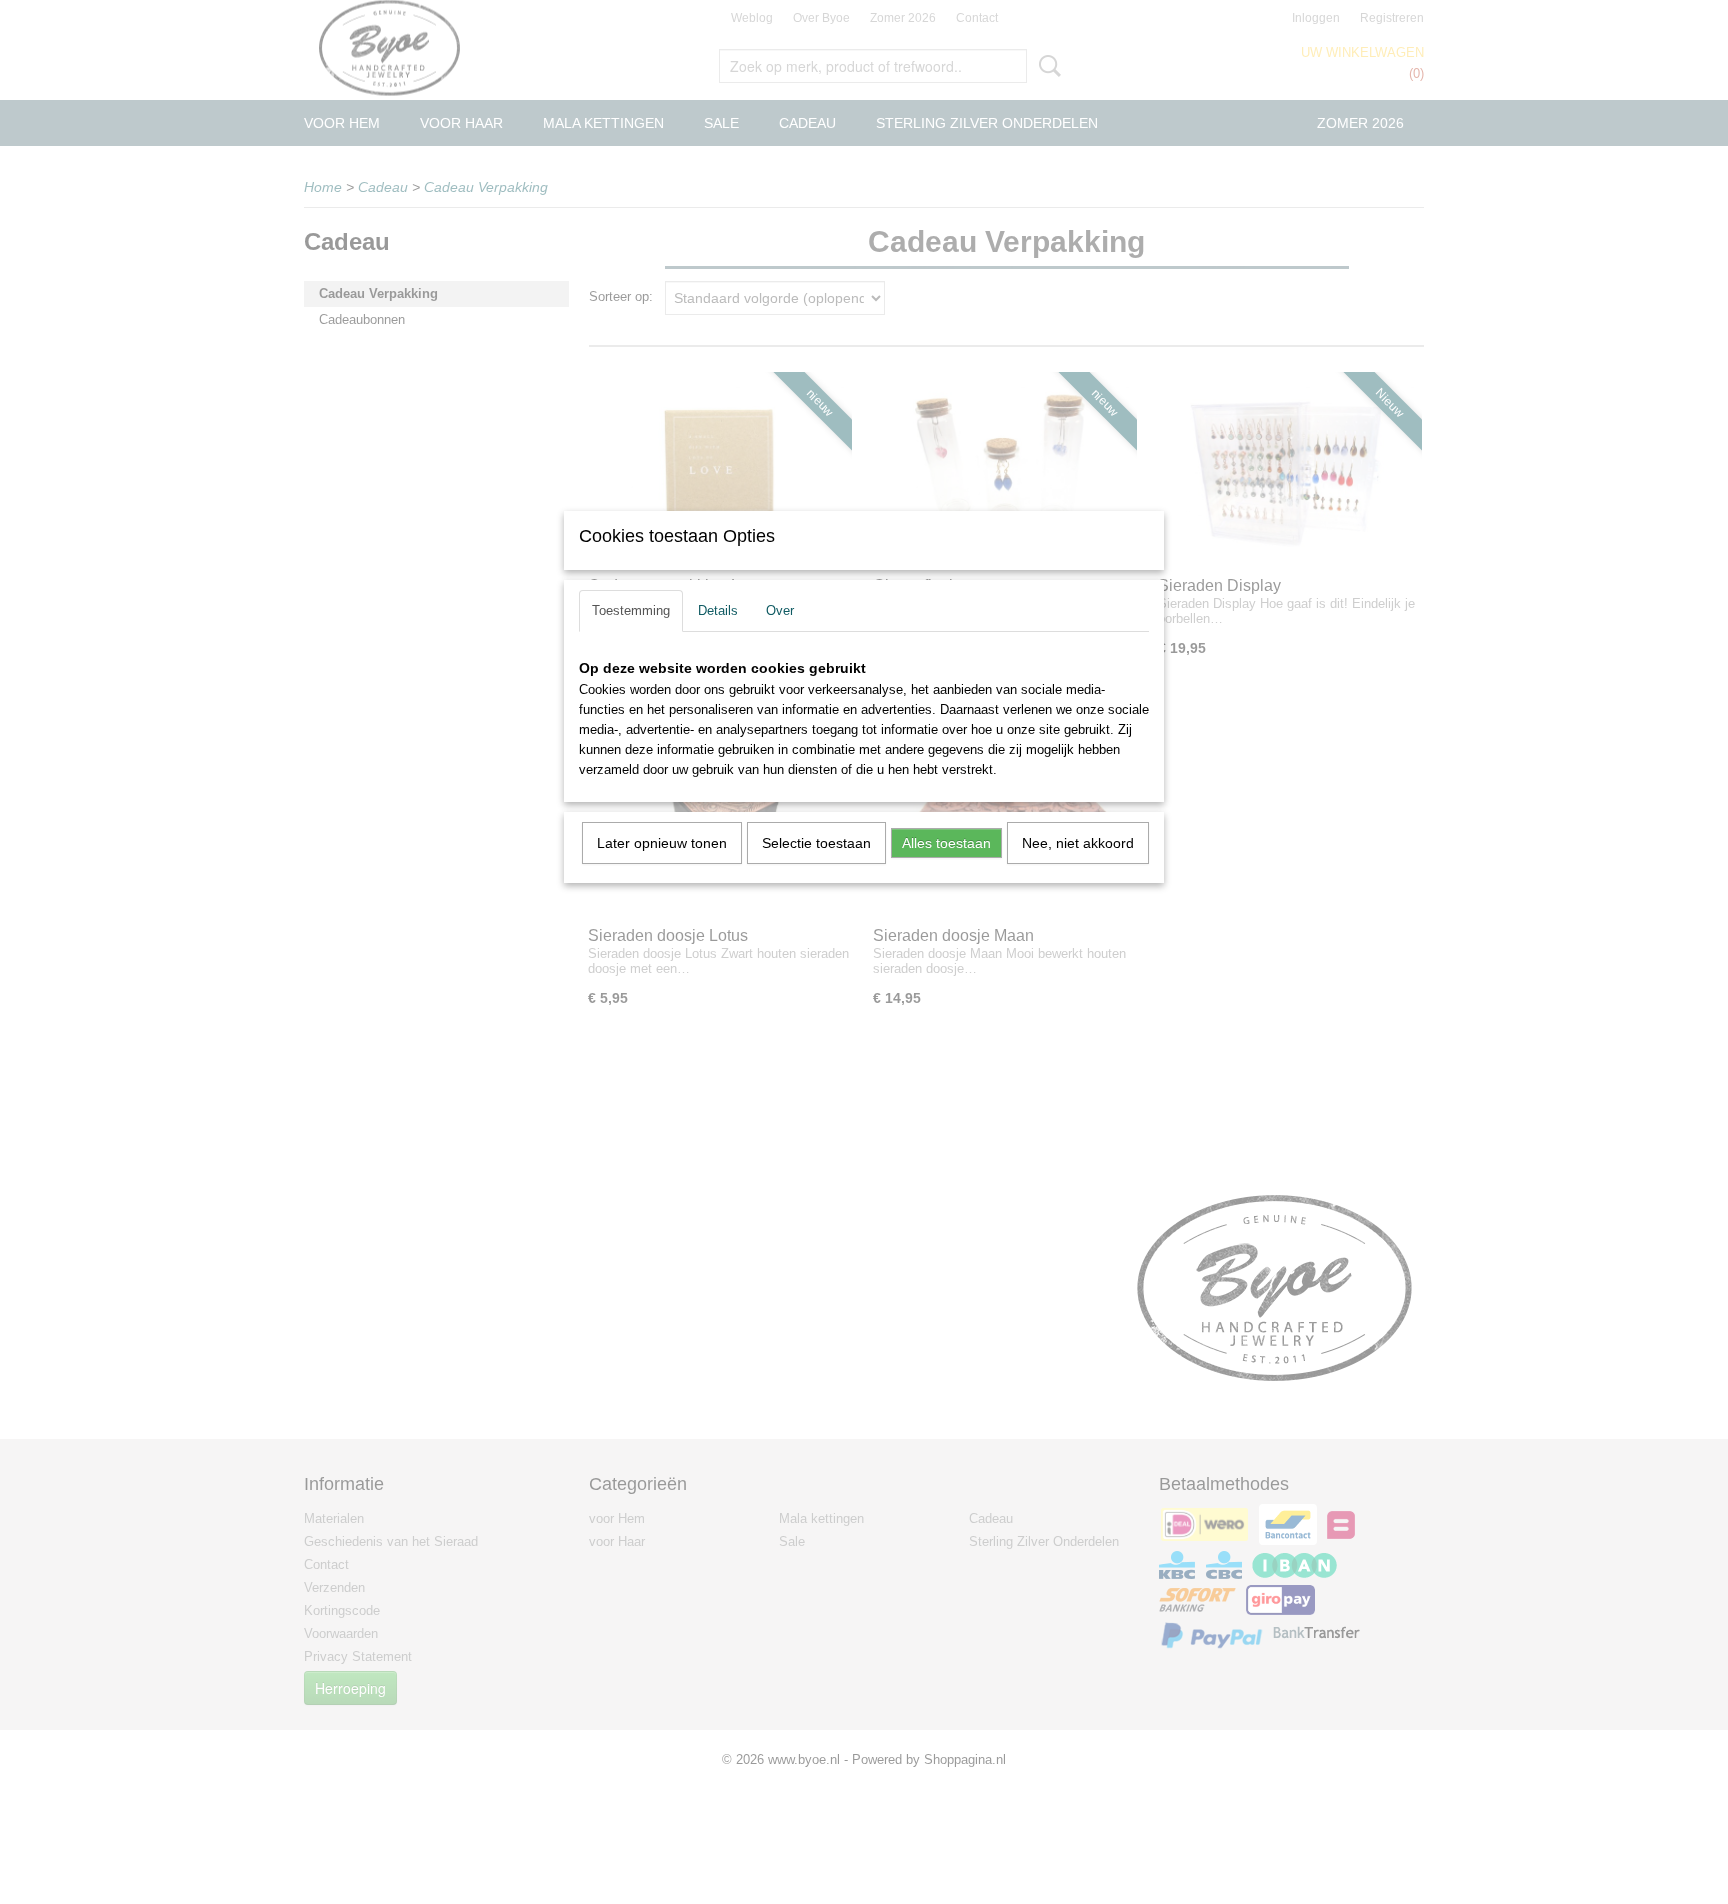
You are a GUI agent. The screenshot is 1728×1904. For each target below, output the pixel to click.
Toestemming (631, 610)
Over (780, 610)
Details (718, 610)
